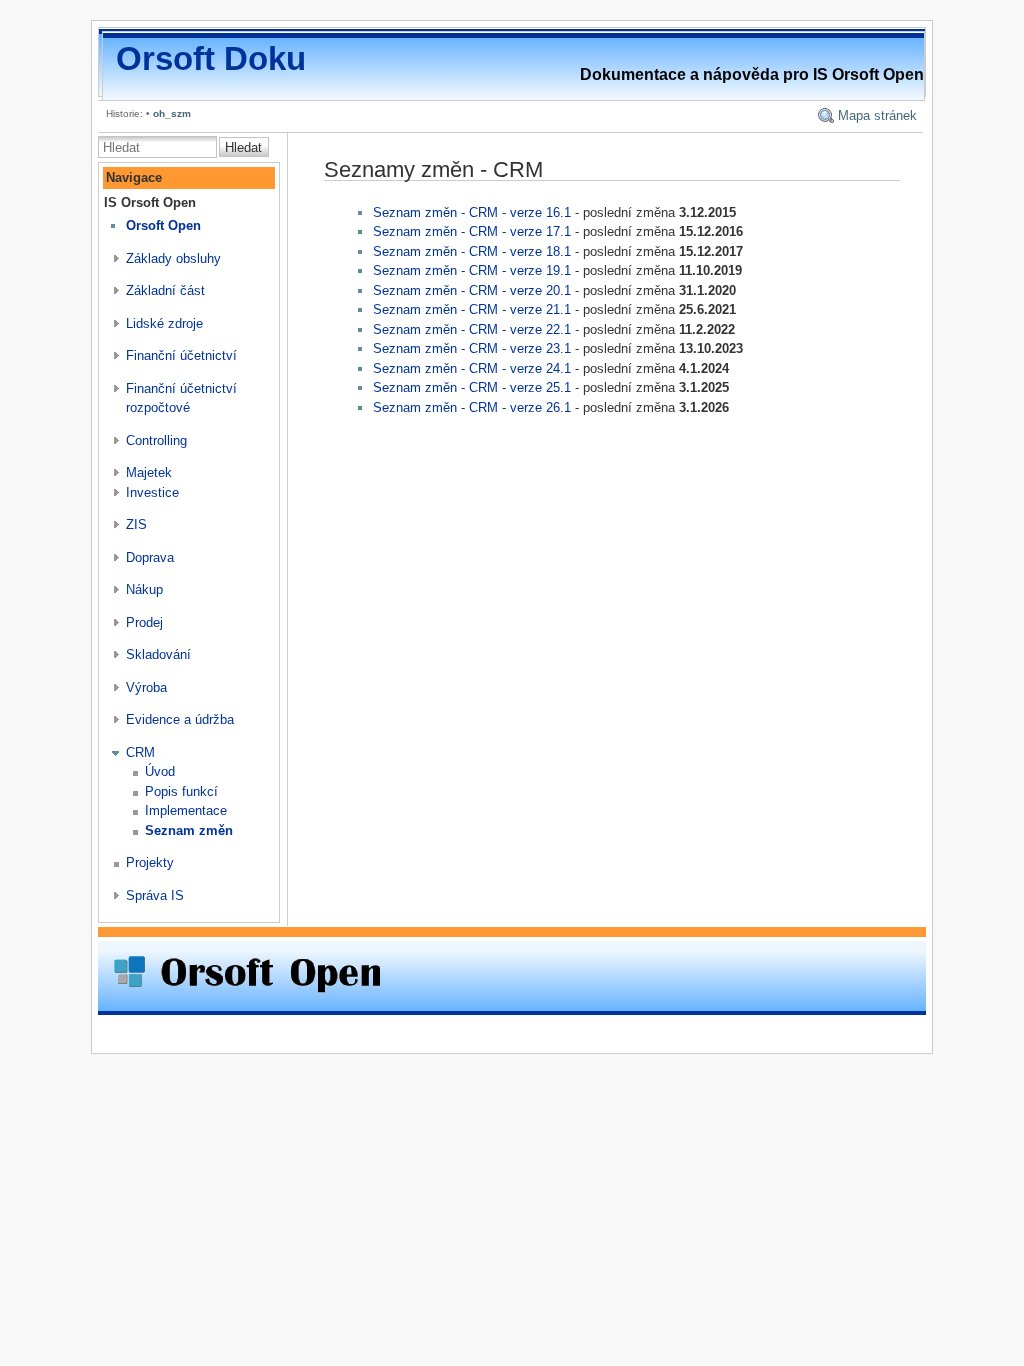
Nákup (144, 589)
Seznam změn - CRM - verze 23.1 (472, 348)
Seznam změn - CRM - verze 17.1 (472, 231)
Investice (152, 492)
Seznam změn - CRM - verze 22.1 (472, 329)
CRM (140, 752)
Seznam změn (189, 830)
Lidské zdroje (164, 323)
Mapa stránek (877, 115)
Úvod (160, 771)
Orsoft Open (163, 225)
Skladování (158, 654)
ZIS (136, 524)
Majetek (149, 472)
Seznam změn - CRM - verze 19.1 (472, 270)
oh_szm (172, 113)
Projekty (150, 862)
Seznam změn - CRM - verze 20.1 (472, 290)
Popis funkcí (181, 791)
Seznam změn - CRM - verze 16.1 (472, 212)
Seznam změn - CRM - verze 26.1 (472, 407)
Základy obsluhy (173, 258)
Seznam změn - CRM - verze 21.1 (472, 309)
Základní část (165, 290)
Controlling (156, 440)
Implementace (186, 810)
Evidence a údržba (180, 719)
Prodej (144, 622)
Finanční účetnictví (181, 355)
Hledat (243, 147)
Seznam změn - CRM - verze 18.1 (472, 251)
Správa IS (155, 895)
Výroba (146, 687)
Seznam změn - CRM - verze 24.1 (472, 368)
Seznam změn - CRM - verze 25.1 (472, 387)
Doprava (150, 557)
